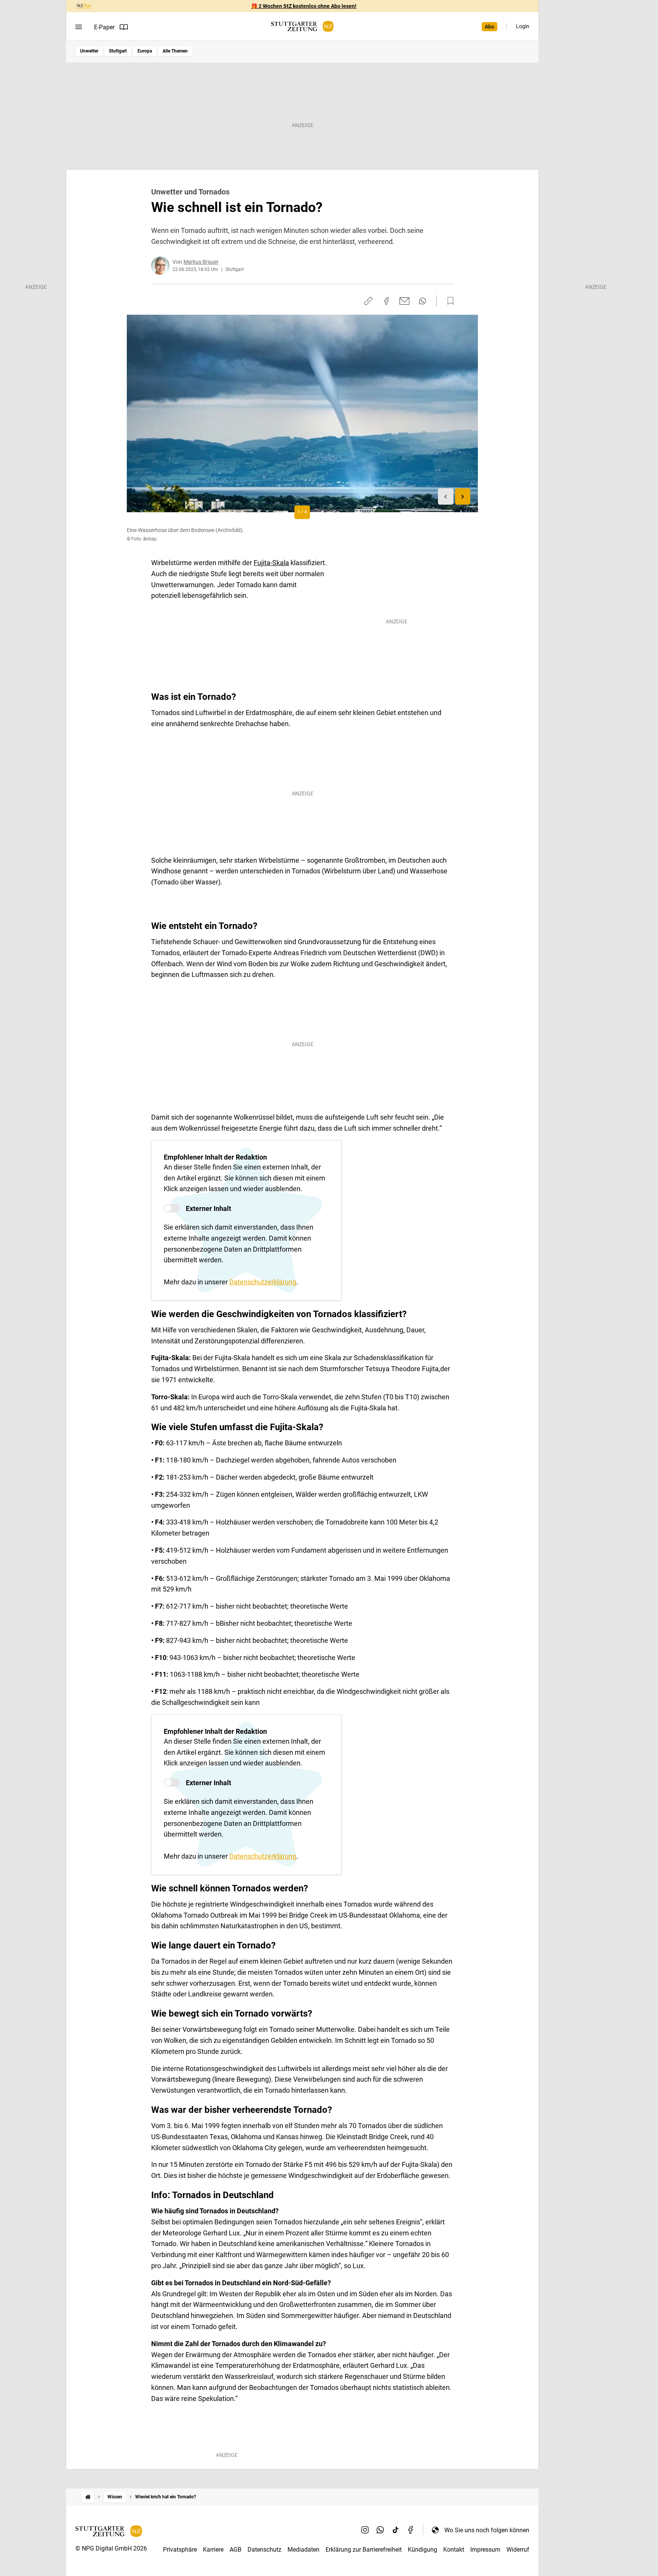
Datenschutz (264, 2550)
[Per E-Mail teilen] (405, 301)
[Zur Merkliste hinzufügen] (448, 301)
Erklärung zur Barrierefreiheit (364, 2550)
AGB (236, 2550)
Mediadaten (303, 2550)
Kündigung (422, 2550)
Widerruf (518, 2550)
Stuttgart (118, 51)
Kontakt (454, 2550)
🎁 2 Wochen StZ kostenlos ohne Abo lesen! (304, 6)
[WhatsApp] (380, 2530)
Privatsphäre (180, 2550)
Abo (490, 27)
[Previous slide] (446, 496)
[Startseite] (88, 2497)
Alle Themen (175, 51)
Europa (145, 51)
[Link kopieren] (368, 301)
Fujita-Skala (271, 563)
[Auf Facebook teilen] (386, 301)
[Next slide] (463, 496)
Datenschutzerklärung (263, 1282)
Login (523, 26)
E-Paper (104, 27)
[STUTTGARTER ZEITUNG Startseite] (302, 26)
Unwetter (89, 51)
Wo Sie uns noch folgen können (487, 2530)
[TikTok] (396, 2530)
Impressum (485, 2550)
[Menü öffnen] (79, 27)
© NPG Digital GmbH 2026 (111, 2548)
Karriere (213, 2550)
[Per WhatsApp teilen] (422, 301)
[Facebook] (411, 2530)
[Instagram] (365, 2530)
